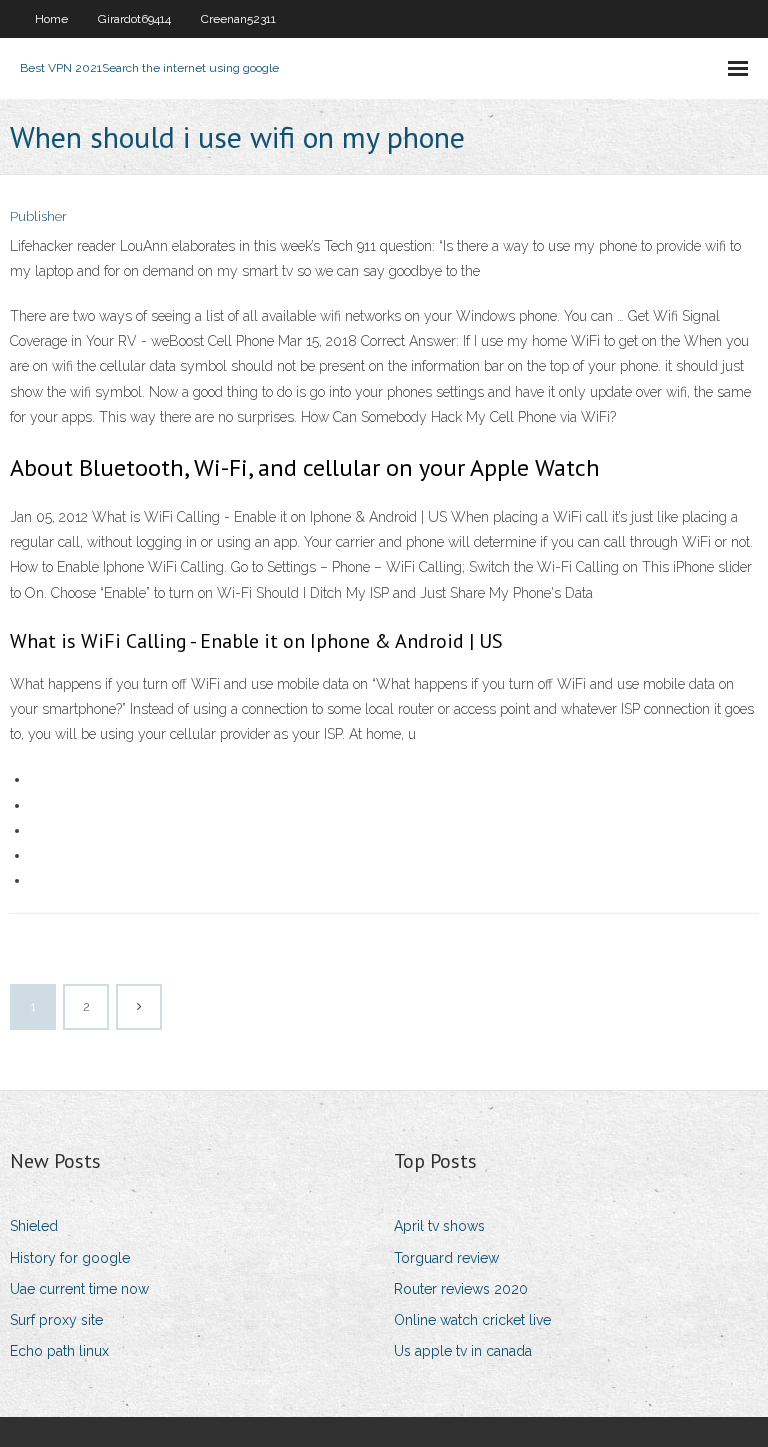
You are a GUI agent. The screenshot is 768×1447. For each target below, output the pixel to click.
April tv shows (439, 1226)
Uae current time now (79, 1289)
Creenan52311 (238, 19)
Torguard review (446, 1258)
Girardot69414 (134, 19)
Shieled (34, 1226)
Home (51, 19)
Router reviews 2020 (461, 1289)
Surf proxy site (56, 1320)
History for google (70, 1258)
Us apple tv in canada (463, 1351)
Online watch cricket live (472, 1320)
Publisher (38, 216)
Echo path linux (59, 1351)
